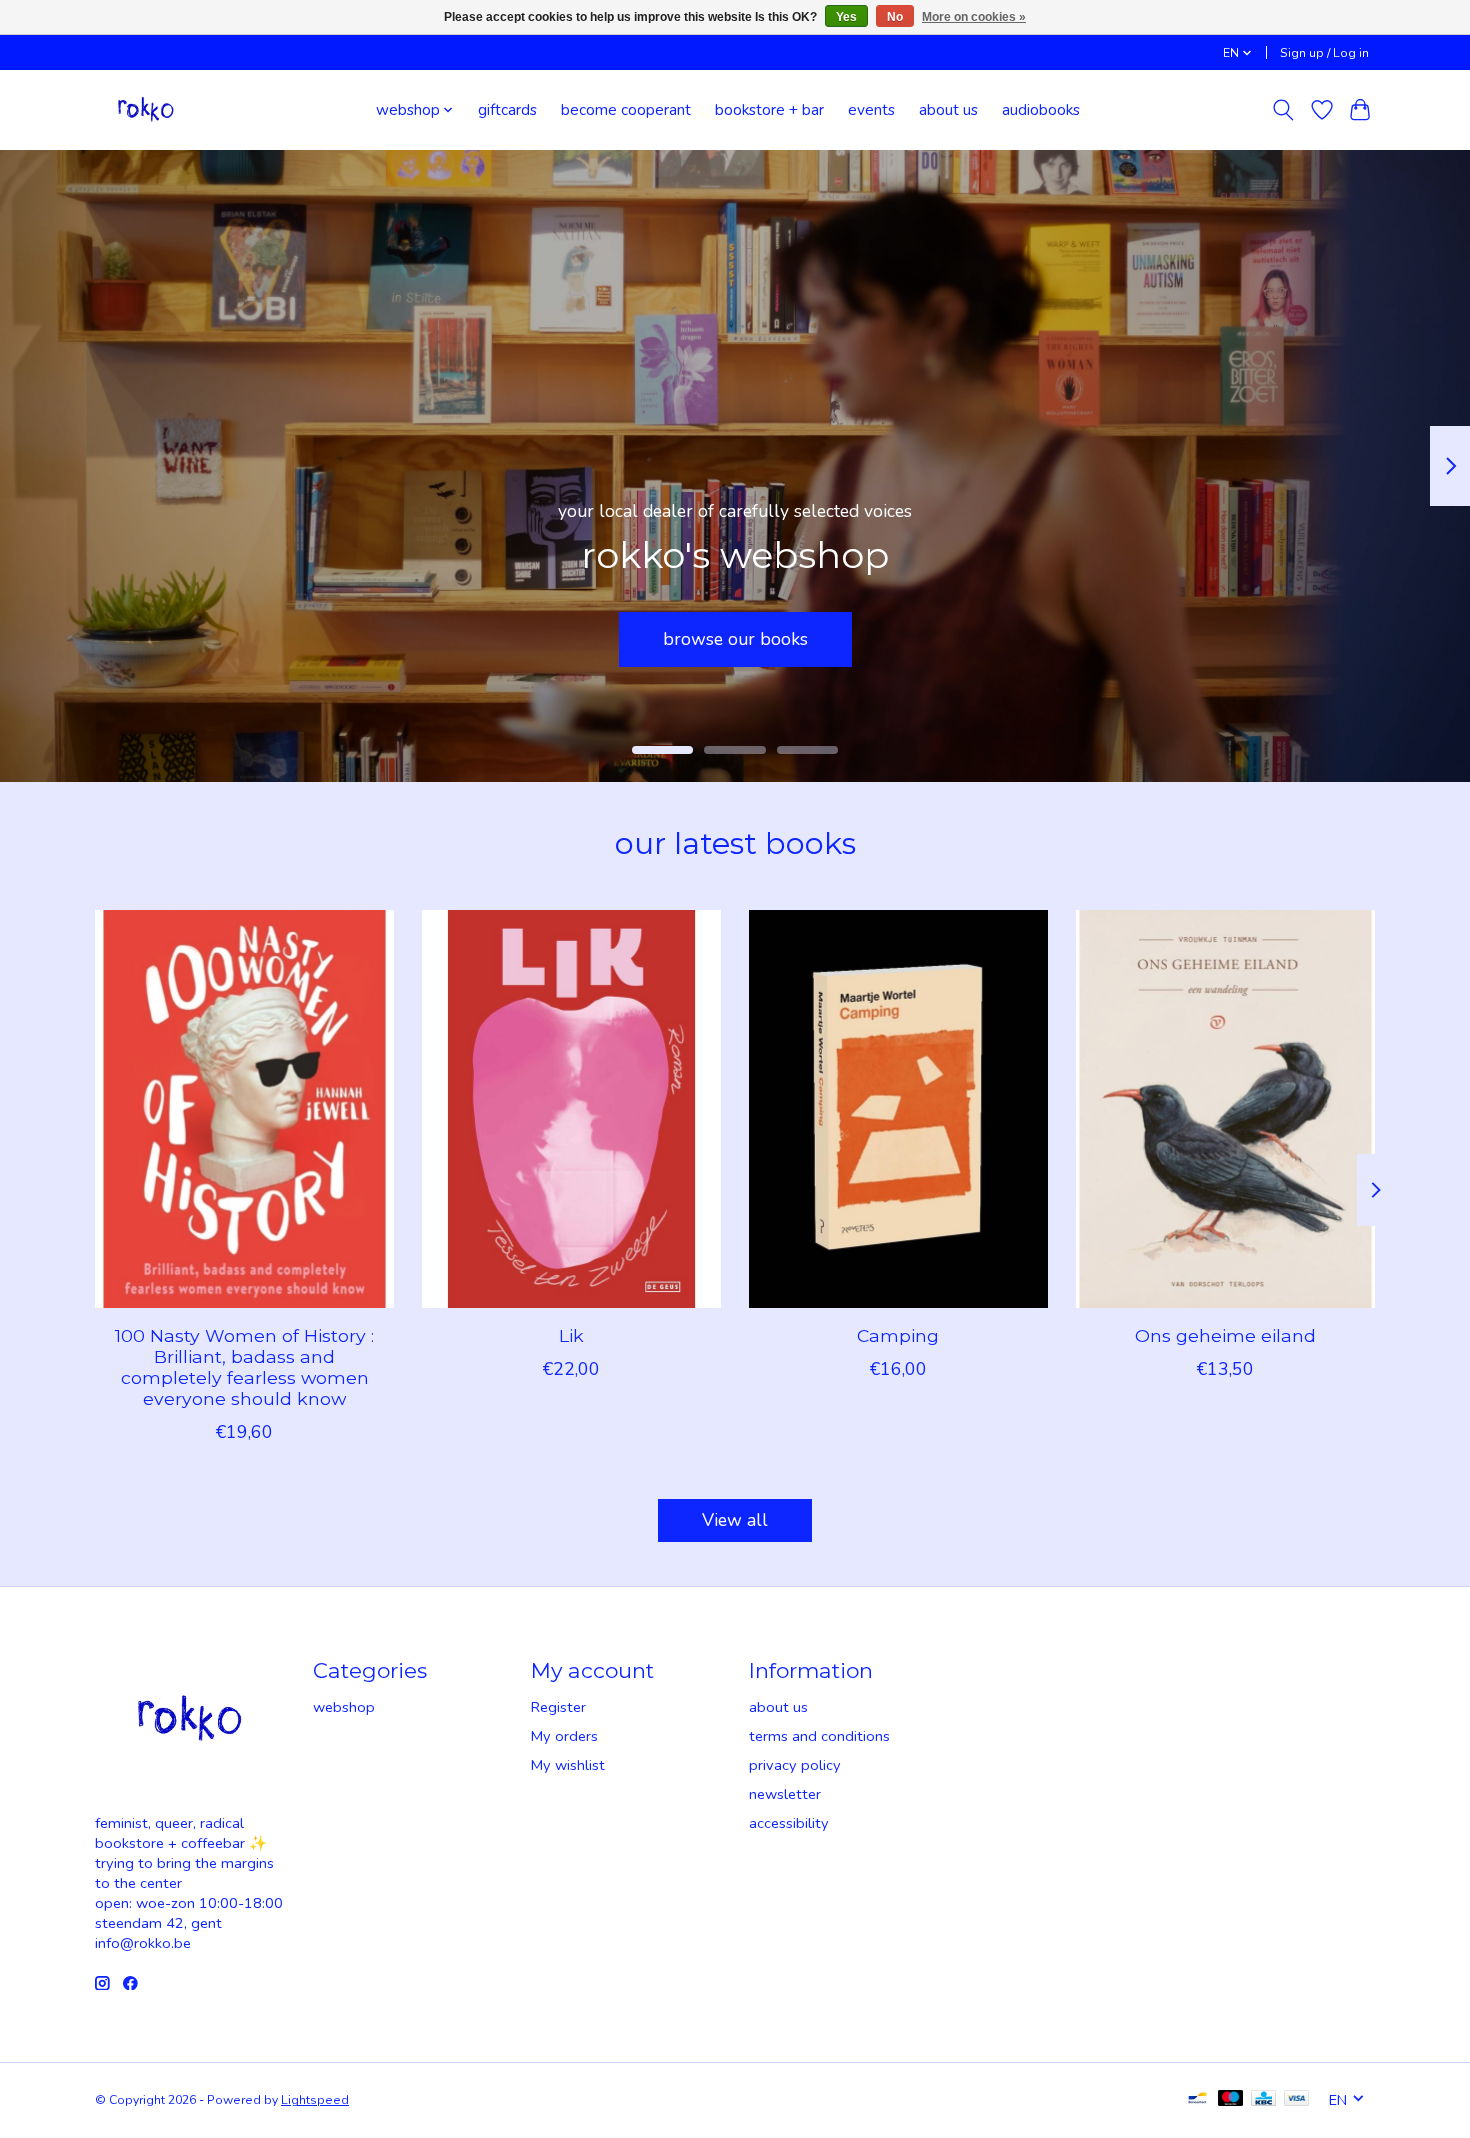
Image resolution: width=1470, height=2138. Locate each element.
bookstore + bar (769, 109)
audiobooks (1041, 109)
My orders (564, 1736)
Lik (571, 1334)
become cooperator (735, 638)
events (871, 109)
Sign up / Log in (1324, 53)
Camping (898, 1334)
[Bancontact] (1197, 2100)
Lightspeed (315, 2100)
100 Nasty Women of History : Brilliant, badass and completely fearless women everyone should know (244, 1366)
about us (948, 109)
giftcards (507, 109)
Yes (846, 17)
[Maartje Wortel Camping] (898, 1109)
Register (558, 1707)
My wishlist (568, 1765)
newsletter (785, 1794)
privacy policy (795, 1765)
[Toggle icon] (1283, 110)
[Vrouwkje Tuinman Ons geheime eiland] (1225, 1109)
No (895, 17)
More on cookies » (974, 17)
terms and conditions (819, 1736)
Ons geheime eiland (1225, 1334)
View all (735, 1520)
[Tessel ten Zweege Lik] (571, 1109)
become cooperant (626, 109)
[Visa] (1297, 2100)
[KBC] (1263, 2100)
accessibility (789, 1823)
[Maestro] (1231, 2100)
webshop (344, 1707)
